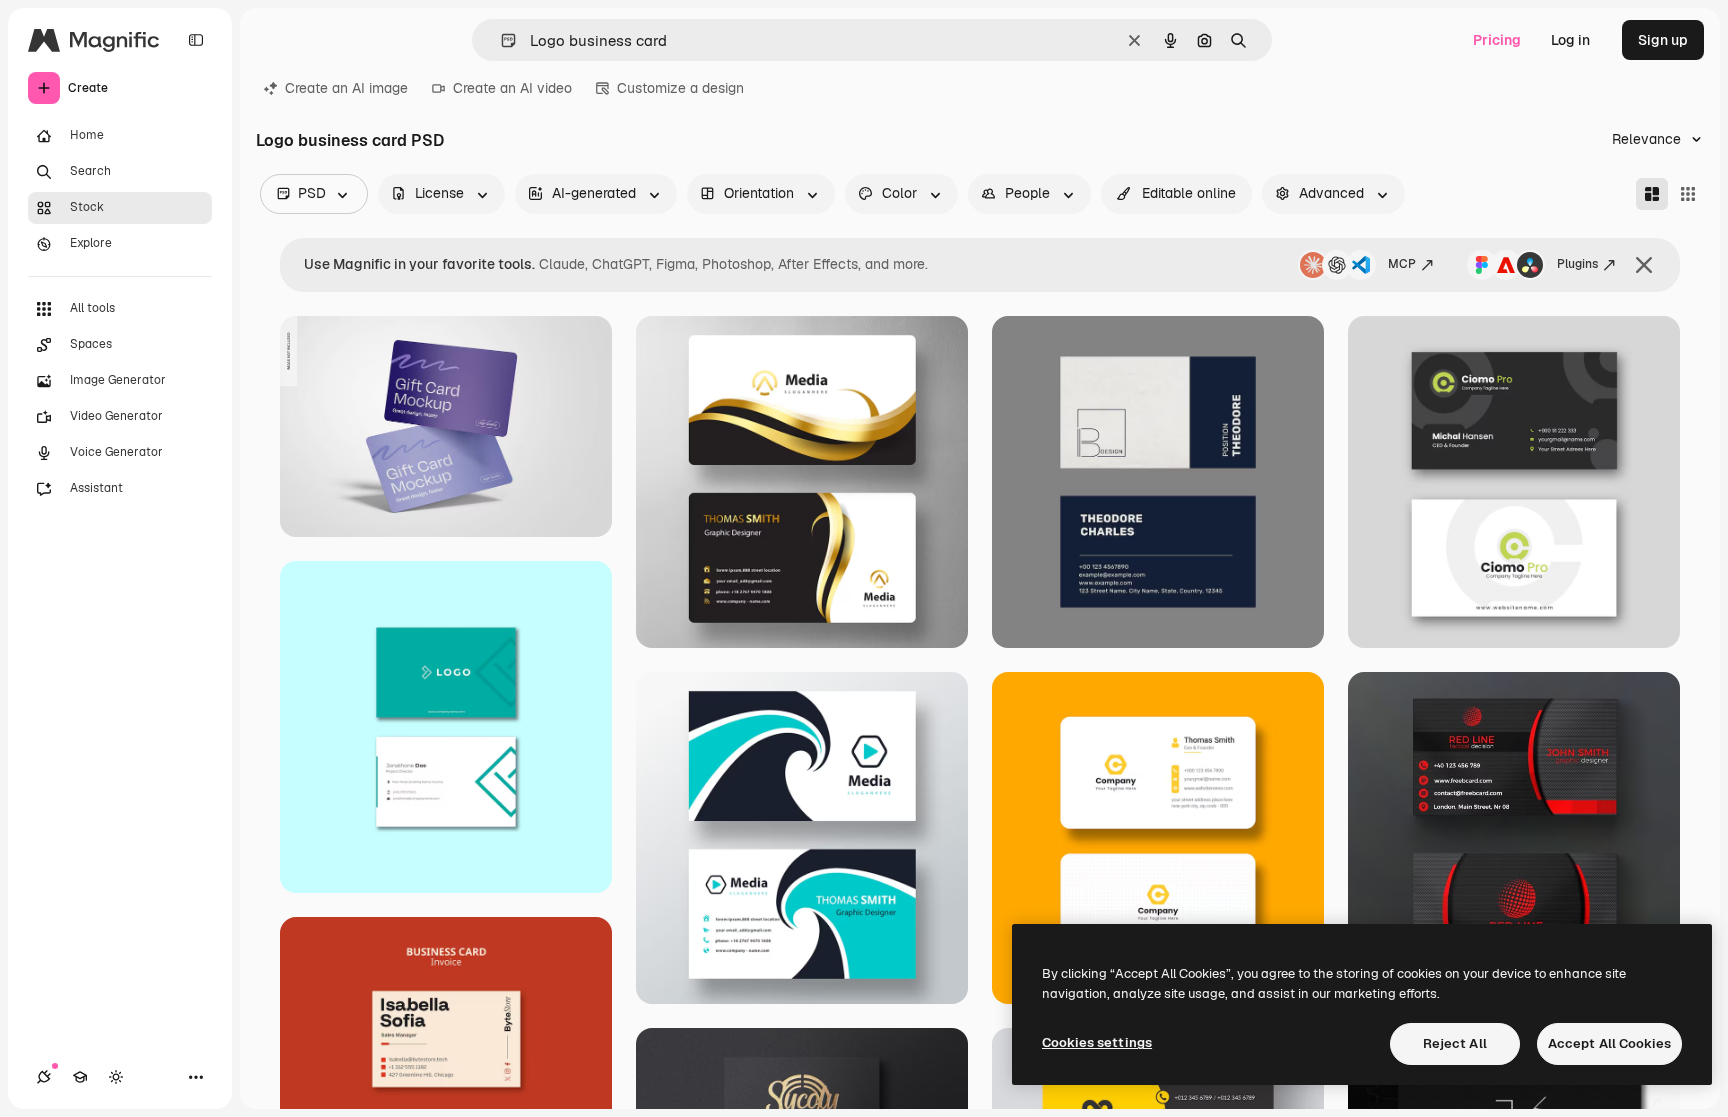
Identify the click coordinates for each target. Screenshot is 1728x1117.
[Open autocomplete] (500, 40)
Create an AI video (512, 88)
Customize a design (680, 88)
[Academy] (80, 1077)
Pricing (1497, 40)
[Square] (1688, 194)
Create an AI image (346, 88)
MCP (1402, 264)
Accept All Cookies (1609, 1043)
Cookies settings (1097, 1042)
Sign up (1663, 40)
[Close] (1644, 265)
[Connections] (44, 1077)
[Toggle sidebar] (196, 40)
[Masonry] (1652, 194)
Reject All (1455, 1043)
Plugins (1577, 264)
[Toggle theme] (116, 1077)
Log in (1570, 40)
